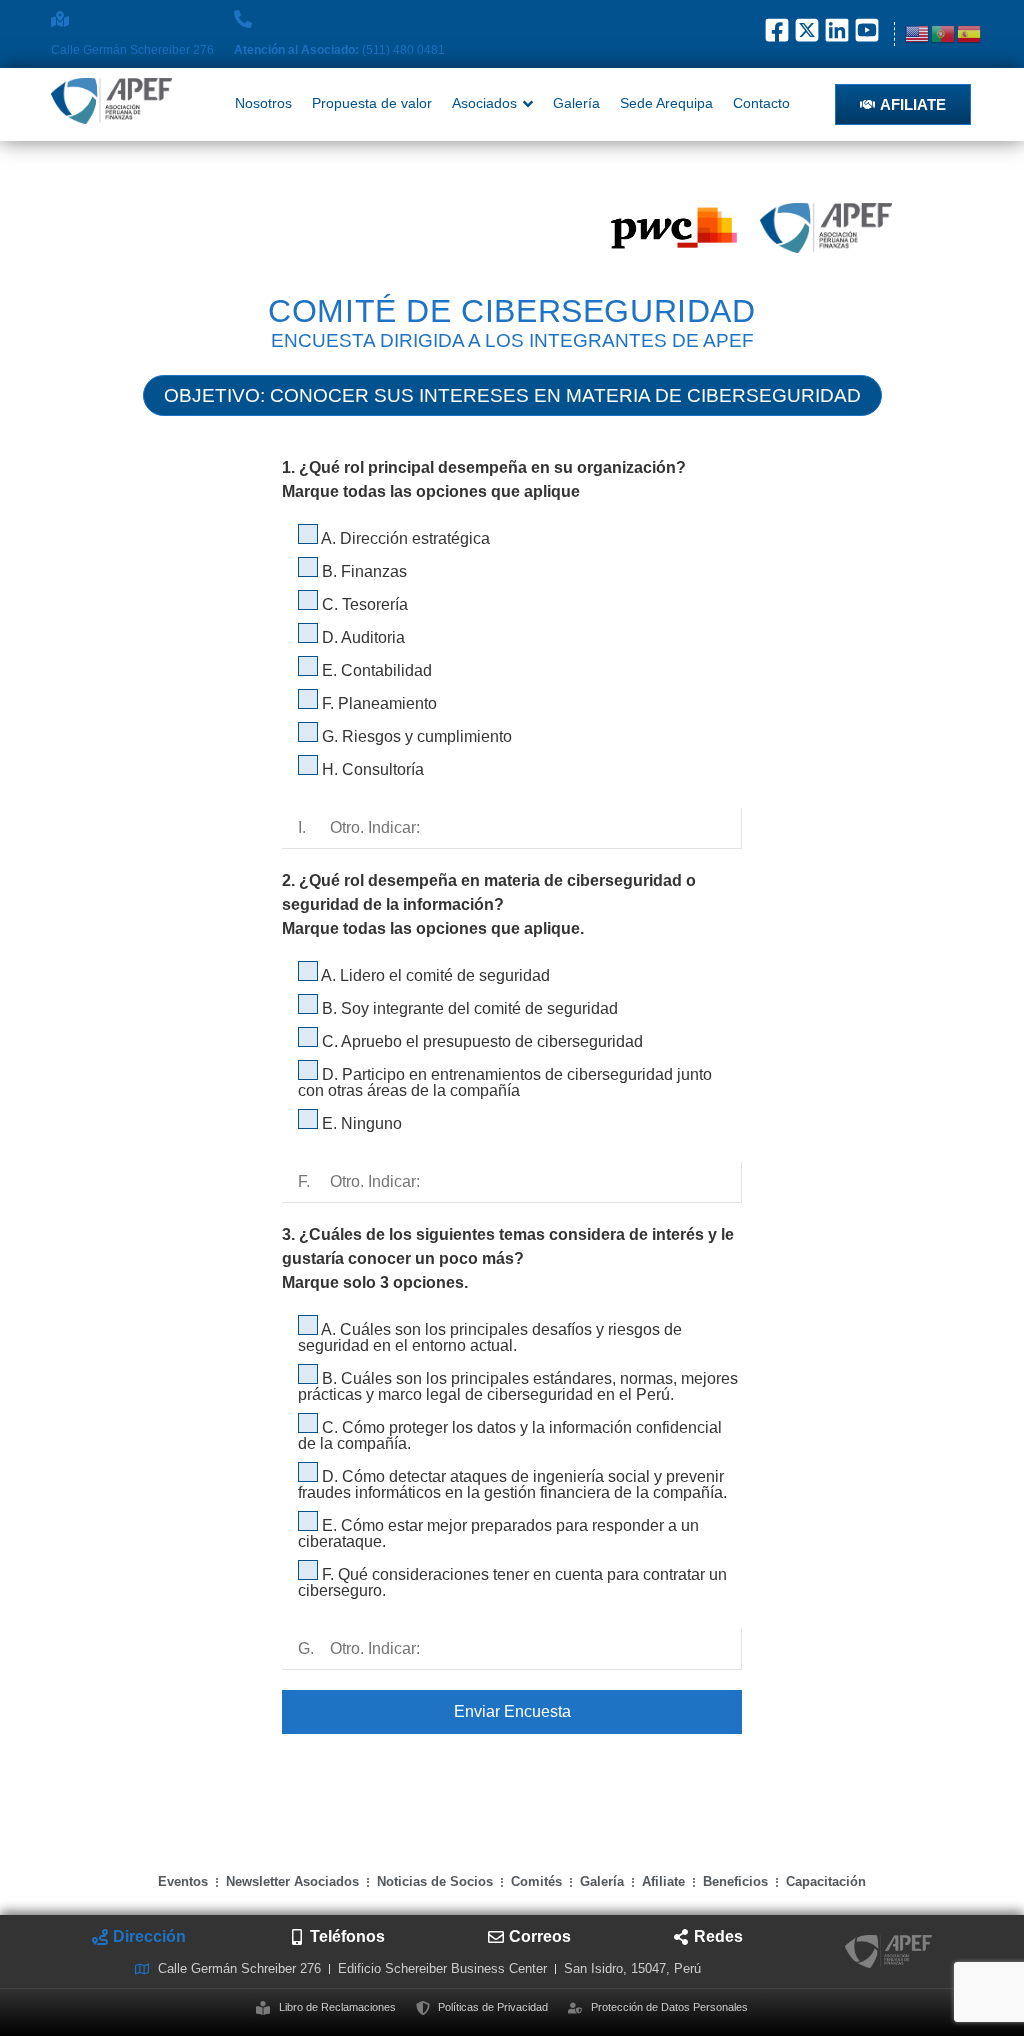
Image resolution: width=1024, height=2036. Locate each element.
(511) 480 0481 (339, 50)
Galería (602, 1881)
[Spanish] (970, 33)
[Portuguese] (944, 33)
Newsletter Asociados (292, 1881)
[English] (918, 33)
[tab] (139, 1937)
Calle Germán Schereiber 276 (132, 50)
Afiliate (663, 1881)
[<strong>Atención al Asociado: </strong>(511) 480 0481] (243, 19)
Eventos (183, 1881)
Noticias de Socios (435, 1881)
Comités (536, 1881)
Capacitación (826, 1881)
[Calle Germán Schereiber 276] (60, 19)
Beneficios (735, 1881)
